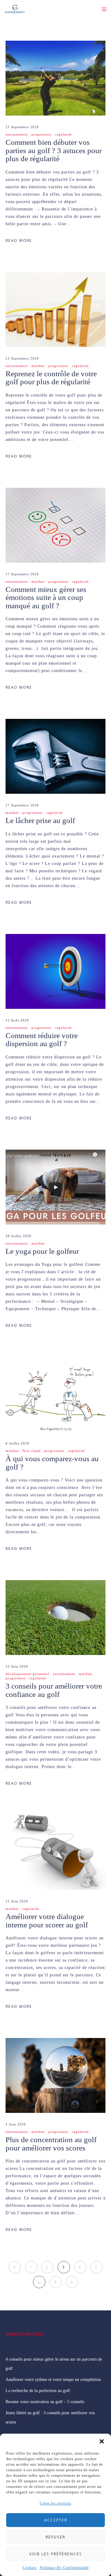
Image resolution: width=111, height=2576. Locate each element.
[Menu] (102, 9)
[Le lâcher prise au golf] (55, 756)
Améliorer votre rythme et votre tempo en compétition (53, 2380)
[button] (102, 2441)
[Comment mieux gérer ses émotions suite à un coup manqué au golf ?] (55, 525)
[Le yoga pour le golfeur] (55, 1187)
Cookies (30, 2568)
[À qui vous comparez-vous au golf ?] (55, 1394)
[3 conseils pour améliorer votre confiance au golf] (55, 1618)
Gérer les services (55, 2503)
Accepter (56, 2520)
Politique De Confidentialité (64, 2568)
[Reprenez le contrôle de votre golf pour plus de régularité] (55, 310)
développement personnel (27, 1674)
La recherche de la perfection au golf (38, 2391)
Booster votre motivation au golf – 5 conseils (45, 2402)
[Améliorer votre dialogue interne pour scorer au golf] (55, 1852)
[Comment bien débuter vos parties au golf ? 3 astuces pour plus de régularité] (55, 78)
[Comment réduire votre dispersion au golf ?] (55, 971)
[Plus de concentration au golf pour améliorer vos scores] (55, 2075)
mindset (38, 366)
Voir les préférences (56, 2554)
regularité (64, 134)
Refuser (55, 2537)
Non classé (32, 1451)
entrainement (17, 134)
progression (41, 134)
